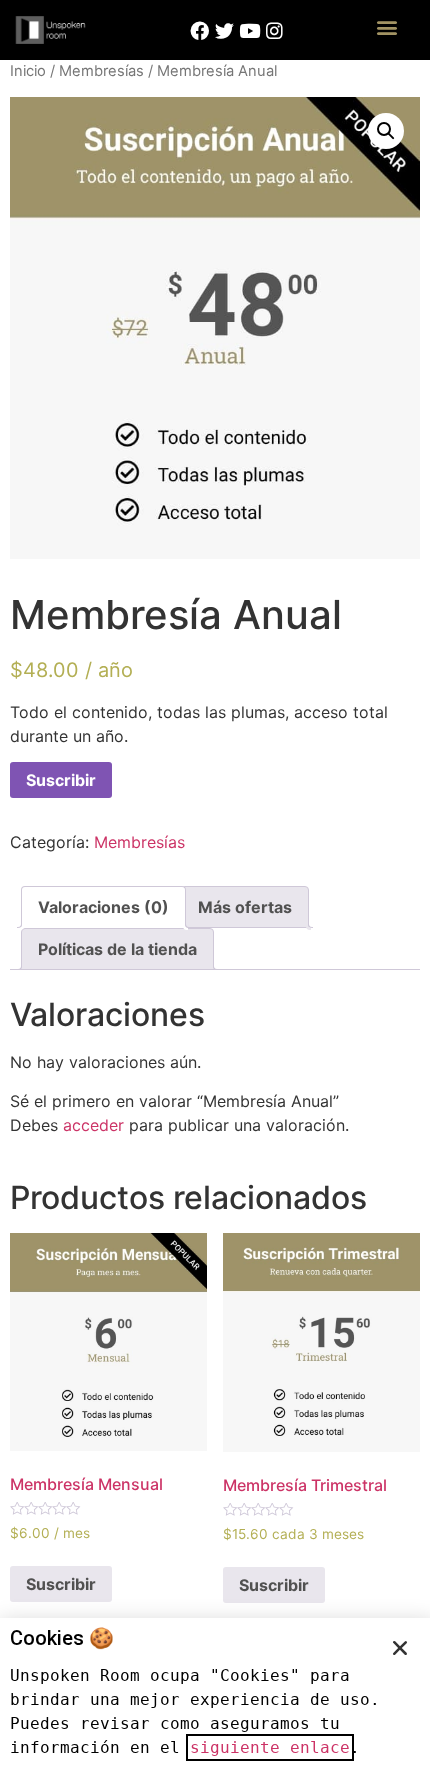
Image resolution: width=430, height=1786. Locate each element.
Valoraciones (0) (103, 907)
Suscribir (61, 780)
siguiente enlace (270, 1747)
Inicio (28, 71)
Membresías (101, 71)
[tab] (103, 907)
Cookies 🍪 (62, 1638)
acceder (93, 1125)
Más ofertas (245, 907)
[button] (387, 26)
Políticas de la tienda (117, 949)
